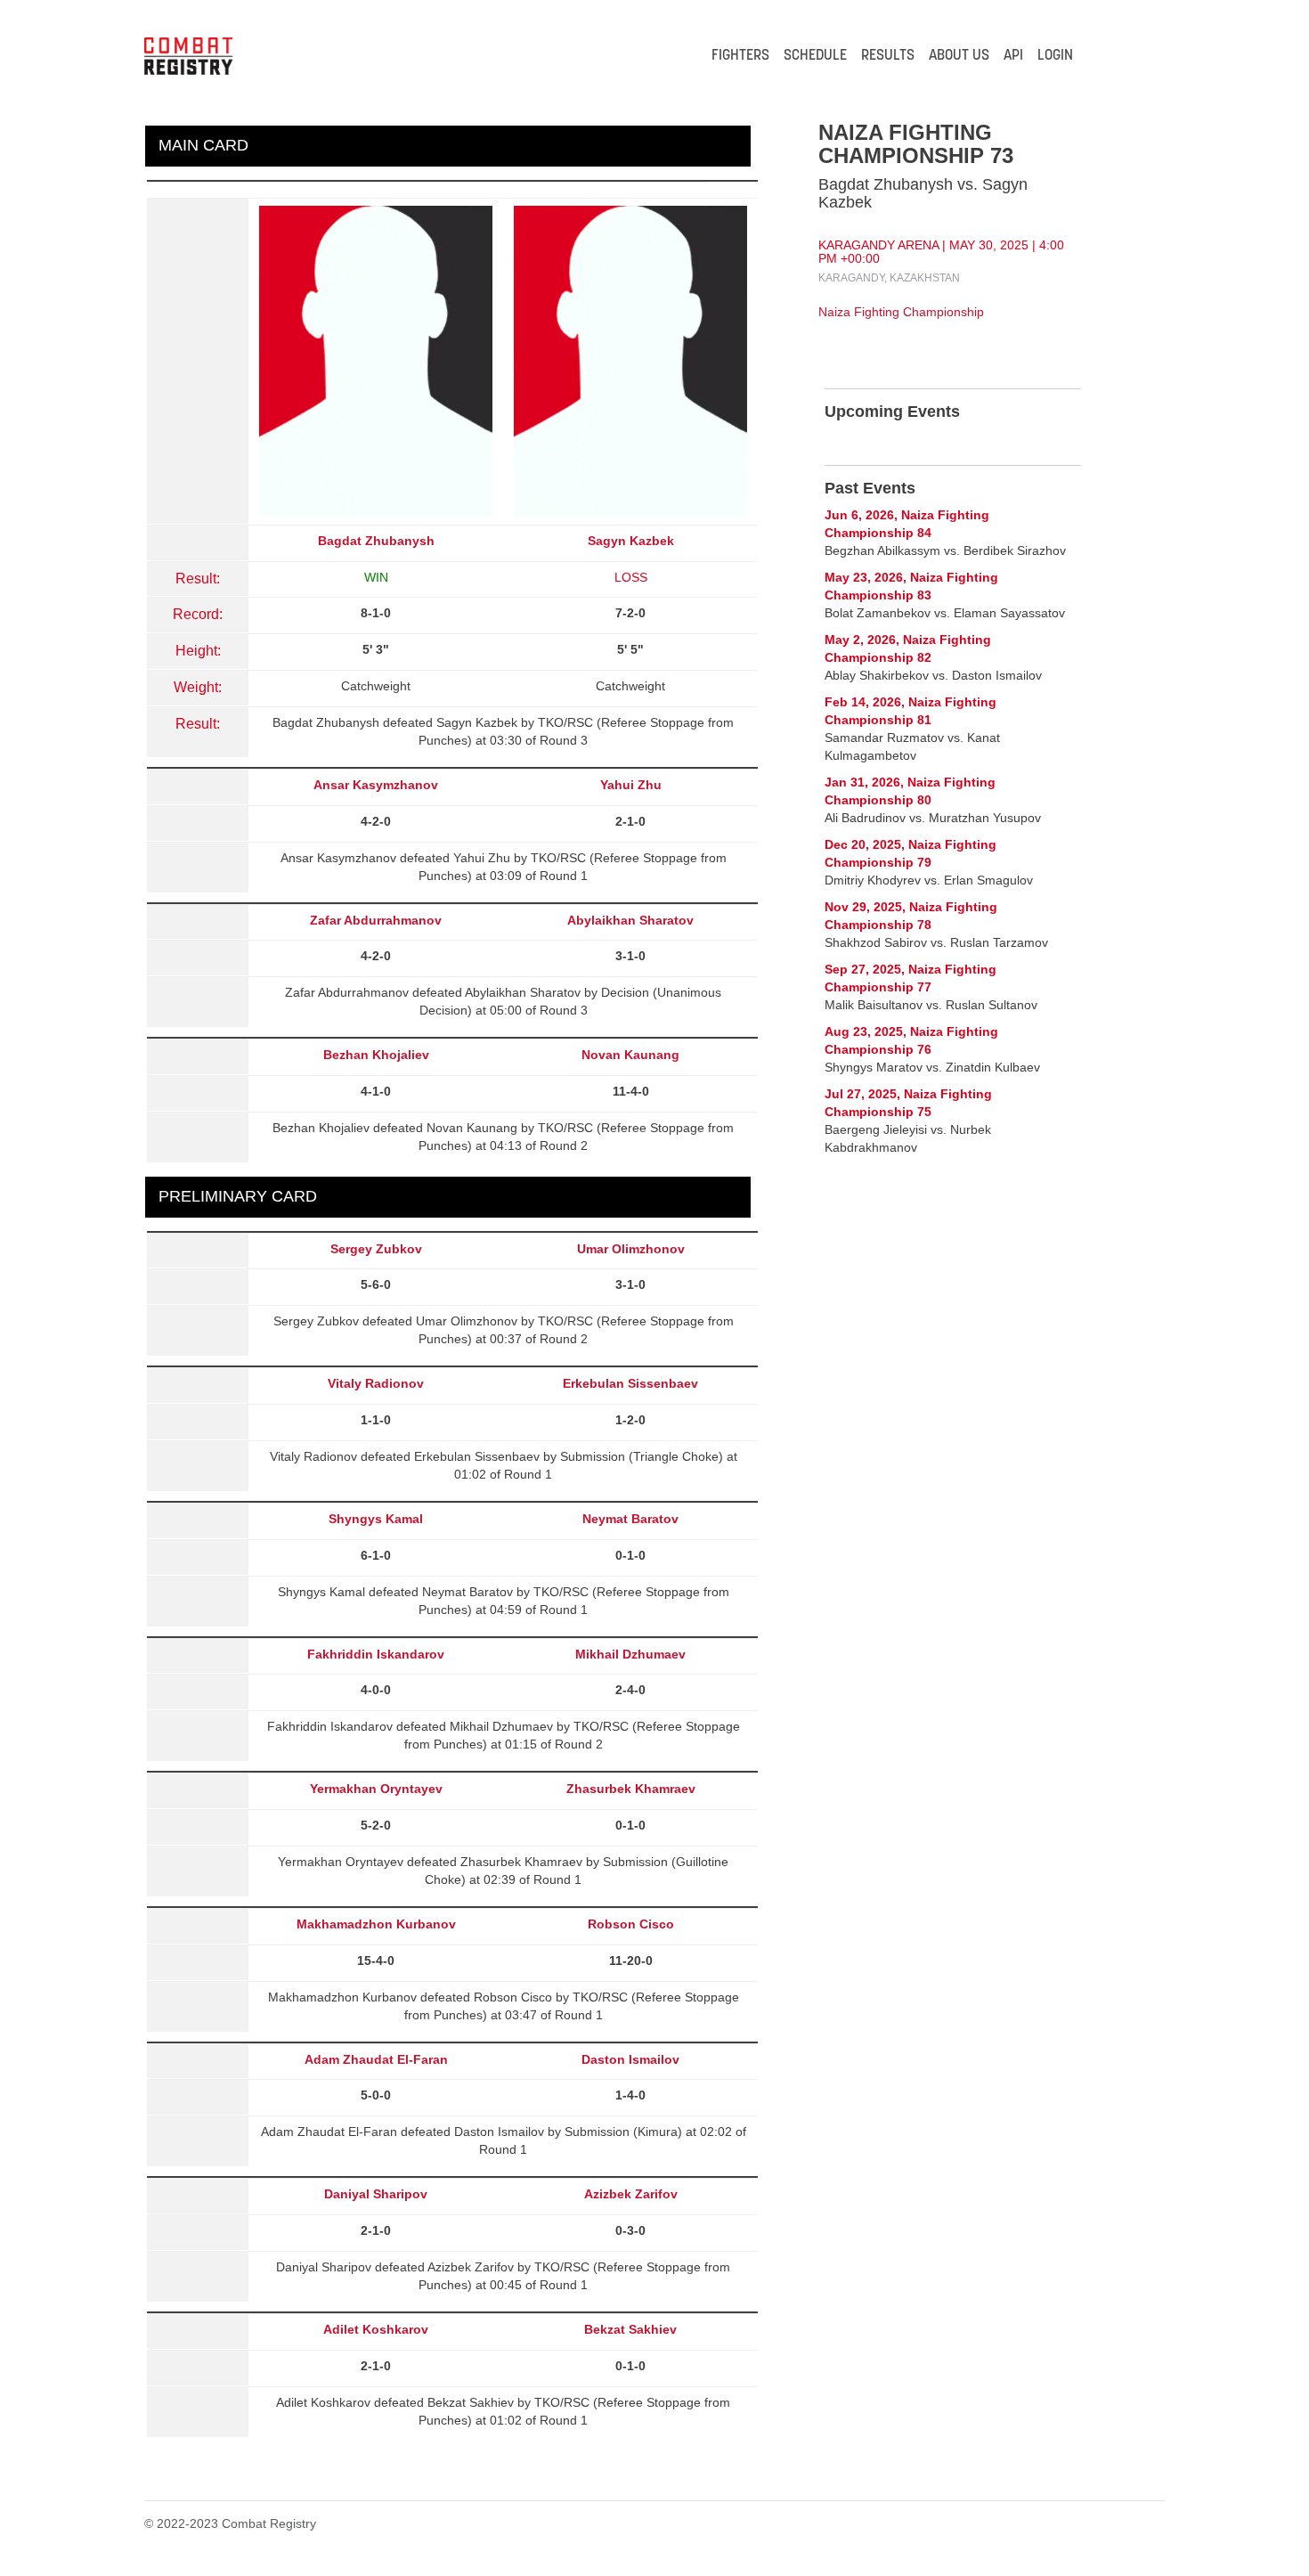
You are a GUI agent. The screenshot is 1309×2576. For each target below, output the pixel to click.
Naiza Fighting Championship (901, 312)
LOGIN (1055, 56)
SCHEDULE (815, 56)
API (1013, 56)
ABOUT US (959, 56)
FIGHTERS (740, 56)
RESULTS (888, 56)
